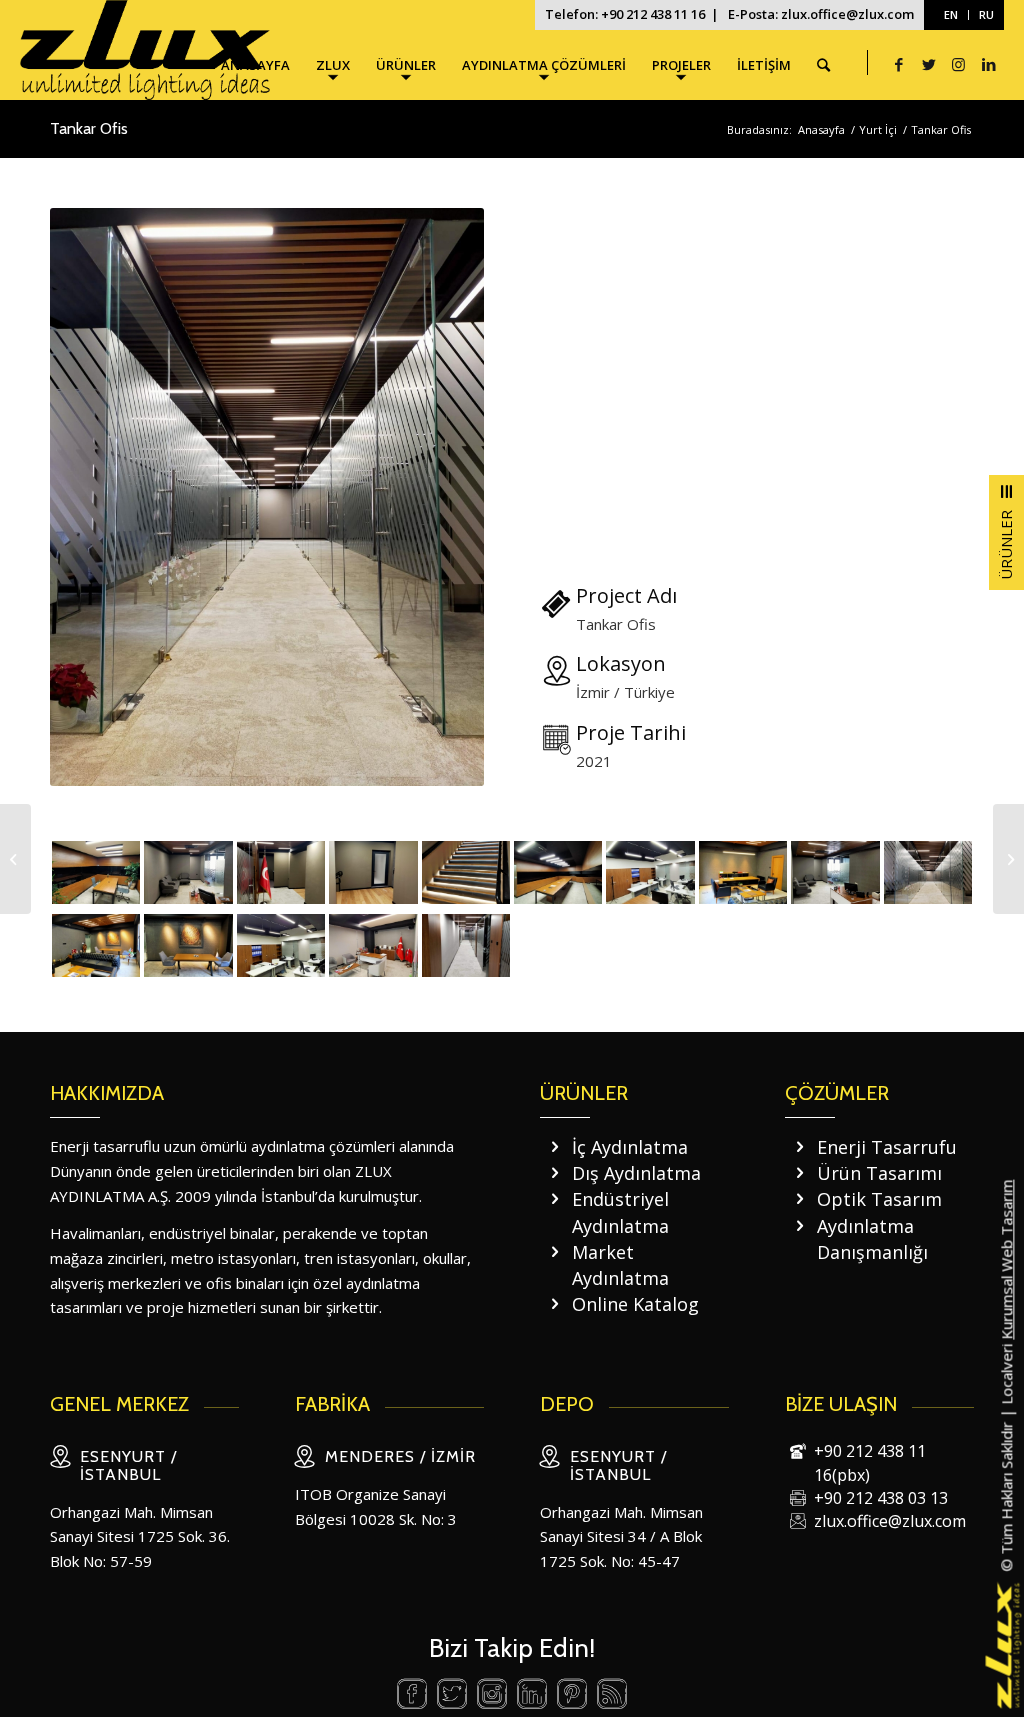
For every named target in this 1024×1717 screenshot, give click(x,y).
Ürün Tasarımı (879, 1173)
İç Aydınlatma (630, 1147)
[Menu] (1006, 532)
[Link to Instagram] (959, 64)
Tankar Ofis (89, 128)
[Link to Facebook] (899, 64)
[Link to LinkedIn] (989, 64)
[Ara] (823, 65)
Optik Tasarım (879, 1199)
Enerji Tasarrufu (887, 1147)
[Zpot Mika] (15, 859)
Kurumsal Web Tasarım (1006, 1259)
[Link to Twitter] (929, 64)
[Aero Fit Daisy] (1008, 859)
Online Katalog (635, 1304)
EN (951, 14)
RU (986, 14)
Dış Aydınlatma (636, 1173)
